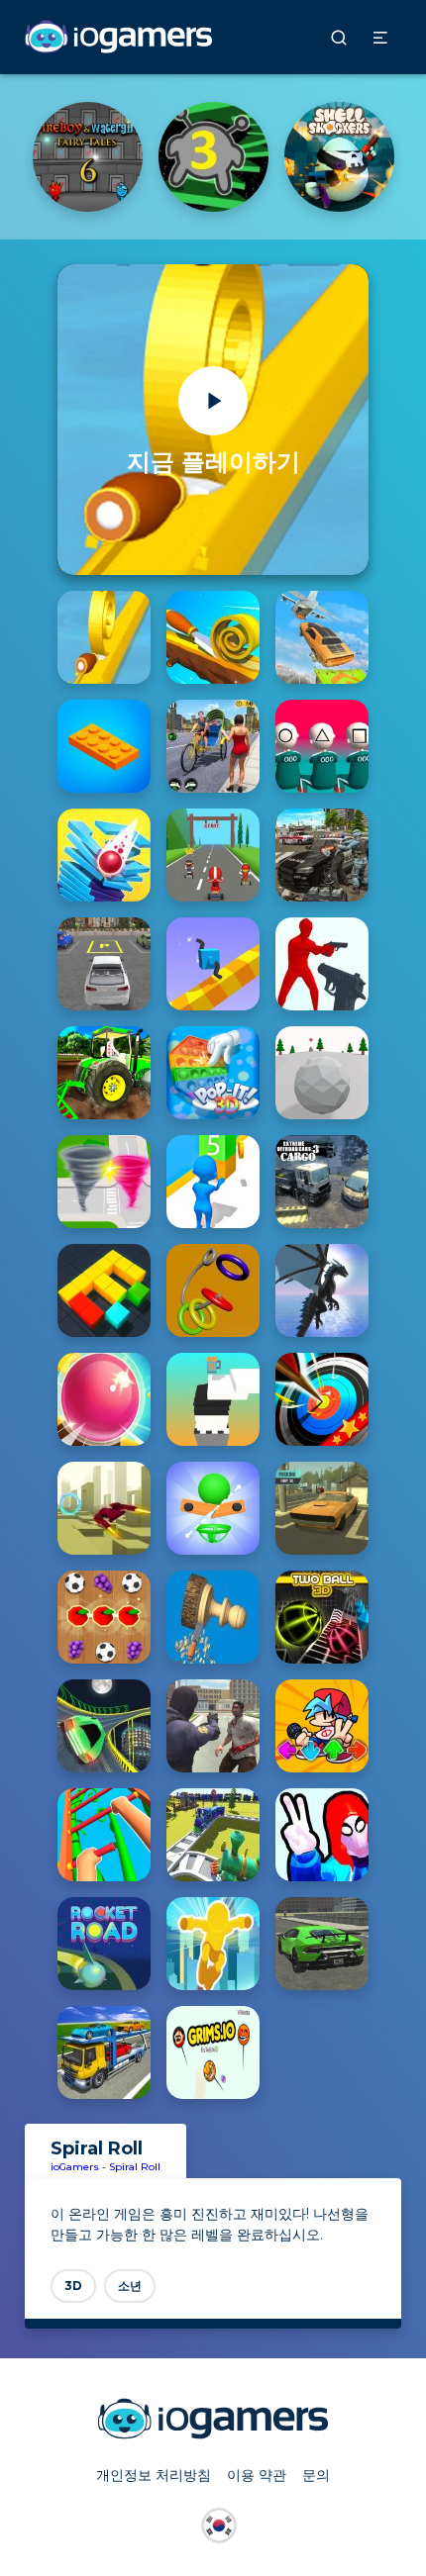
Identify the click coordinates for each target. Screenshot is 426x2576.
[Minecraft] (339, 157)
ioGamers (75, 2167)
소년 (130, 2286)
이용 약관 (257, 2475)
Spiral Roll (135, 2167)
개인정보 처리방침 (154, 2475)
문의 (316, 2475)
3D (73, 2286)
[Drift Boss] (88, 157)
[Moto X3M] (213, 157)
